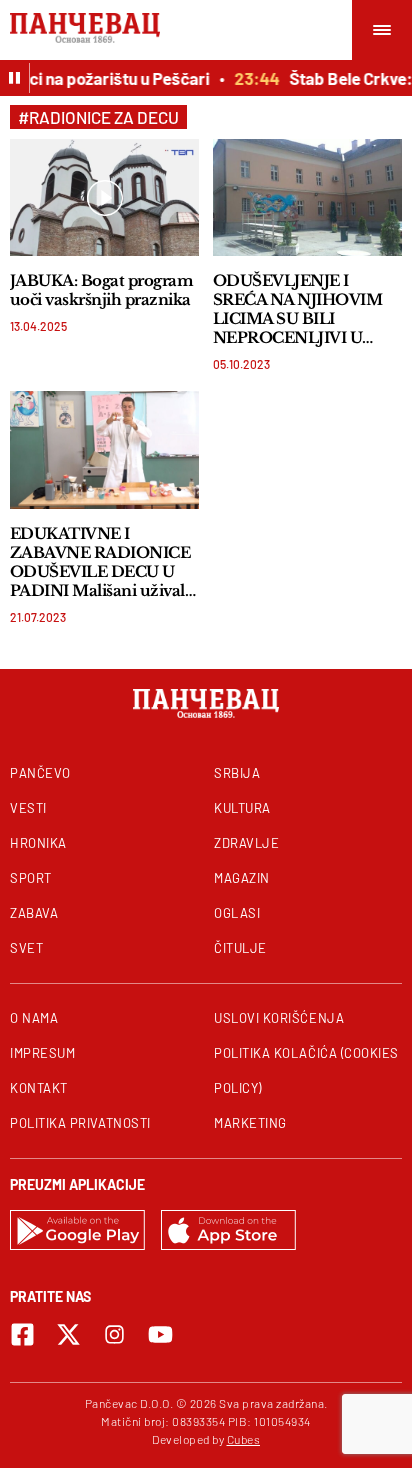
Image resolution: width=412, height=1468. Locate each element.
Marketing (250, 1123)
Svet (26, 948)
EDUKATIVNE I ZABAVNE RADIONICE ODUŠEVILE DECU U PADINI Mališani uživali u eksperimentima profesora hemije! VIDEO (100, 562)
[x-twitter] (68, 1334)
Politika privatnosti (80, 1123)
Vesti (28, 808)
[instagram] (114, 1334)
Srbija (237, 773)
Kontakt (39, 1088)
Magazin (242, 878)
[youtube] (160, 1334)
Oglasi (237, 913)
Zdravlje (246, 843)
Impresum (42, 1053)
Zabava (34, 913)
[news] (104, 197)
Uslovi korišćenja (279, 1018)
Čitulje (240, 948)
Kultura (242, 808)
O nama (34, 1018)
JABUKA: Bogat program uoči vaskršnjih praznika (101, 290)
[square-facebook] (22, 1334)
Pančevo (40, 773)
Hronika (38, 843)
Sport (31, 878)
